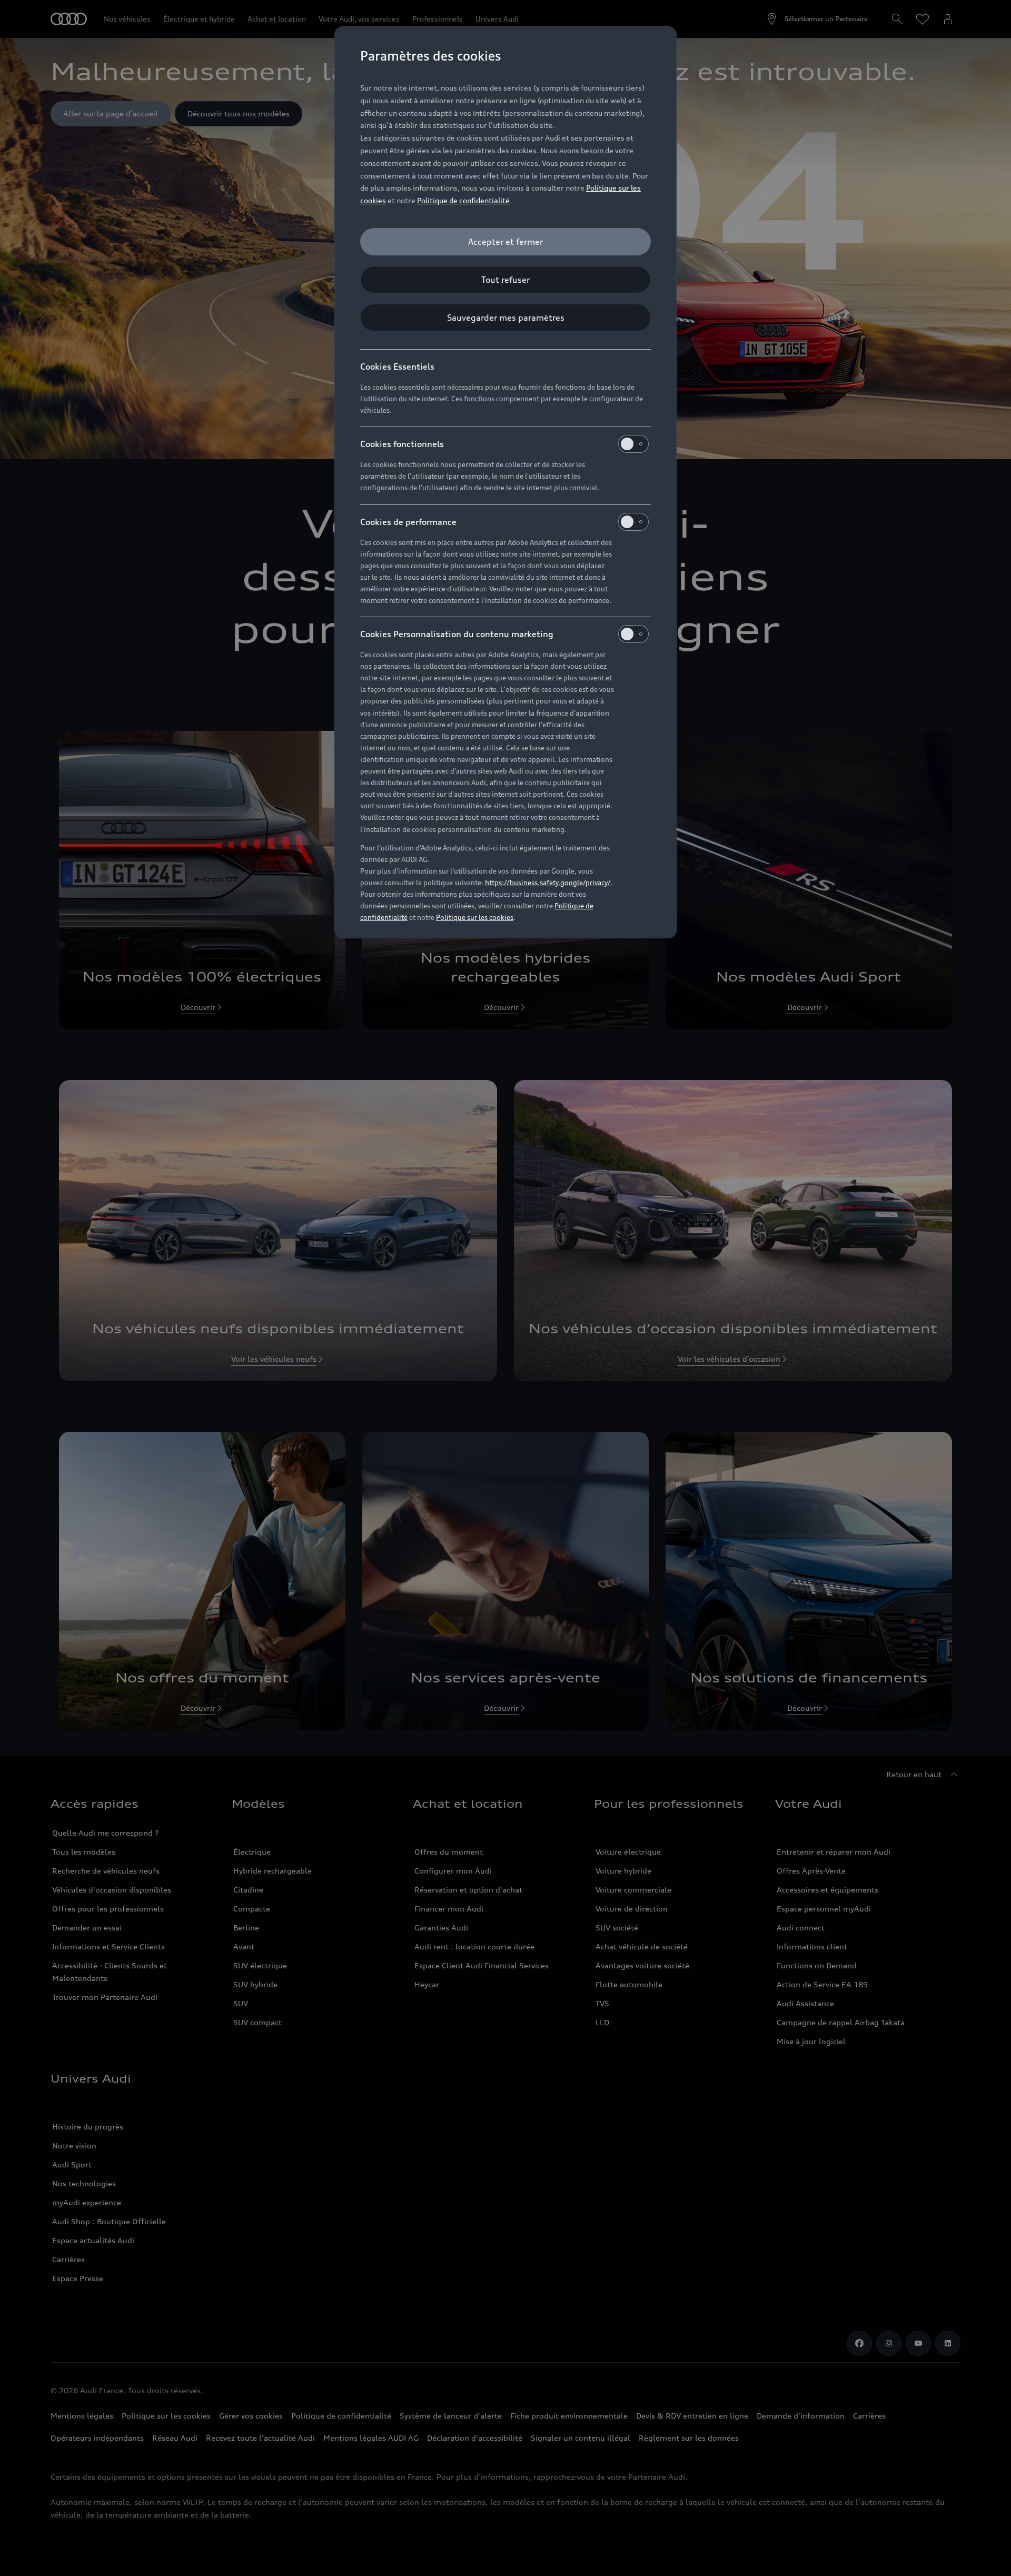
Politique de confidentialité (463, 200)
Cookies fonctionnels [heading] (402, 444)
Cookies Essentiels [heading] (397, 366)
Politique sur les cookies (475, 917)
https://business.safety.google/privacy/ (548, 883)
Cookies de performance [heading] (408, 522)
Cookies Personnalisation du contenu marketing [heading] (457, 634)
